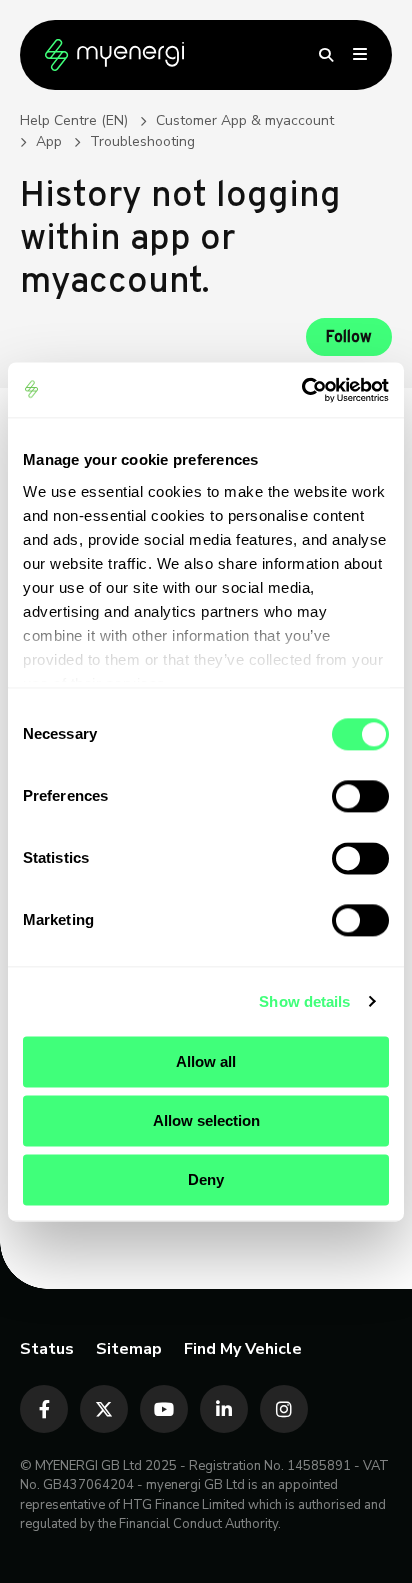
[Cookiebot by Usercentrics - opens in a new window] (301, 390)
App (49, 141)
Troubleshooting (142, 141)
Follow (349, 338)
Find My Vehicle (243, 1349)
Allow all (206, 1061)
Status (47, 1349)
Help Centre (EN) (74, 120)
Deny (206, 1179)
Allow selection (206, 1120)
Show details (304, 1001)
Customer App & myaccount (245, 120)
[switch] (360, 796)
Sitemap (129, 1349)
